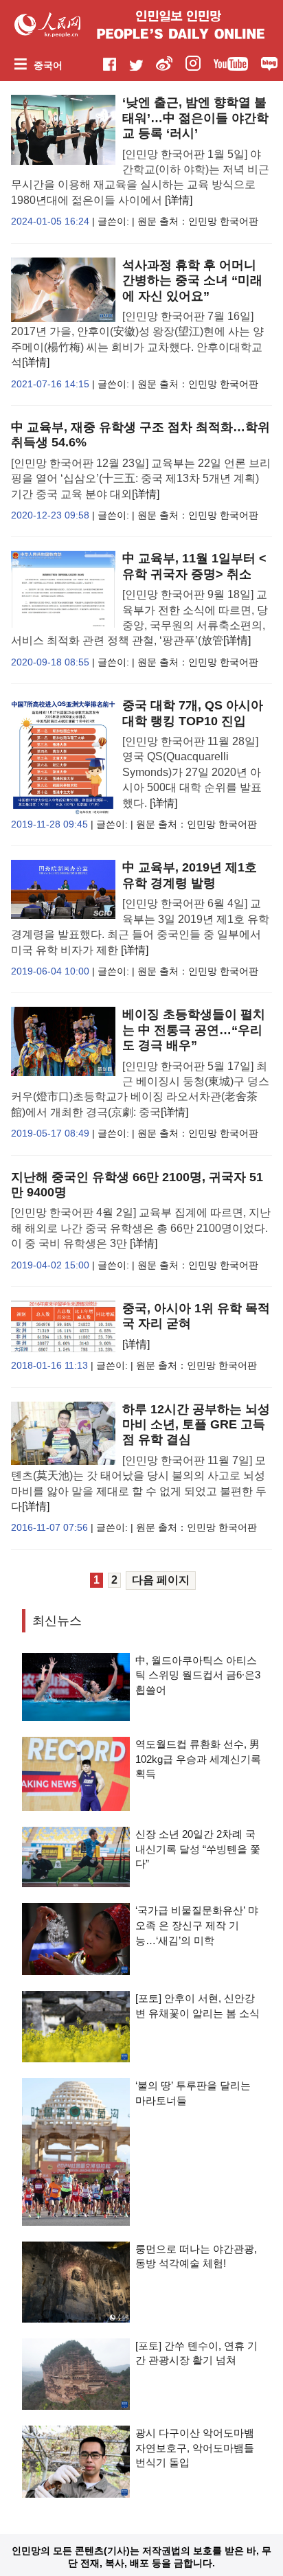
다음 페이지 (161, 1580)
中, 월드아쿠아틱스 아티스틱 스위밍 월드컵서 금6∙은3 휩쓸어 (198, 1675)
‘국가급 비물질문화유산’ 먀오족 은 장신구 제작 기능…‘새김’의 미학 (197, 1925)
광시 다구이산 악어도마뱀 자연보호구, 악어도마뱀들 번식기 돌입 (195, 2448)
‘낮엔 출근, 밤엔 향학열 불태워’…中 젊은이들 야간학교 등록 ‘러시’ (195, 118)
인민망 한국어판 (223, 221)
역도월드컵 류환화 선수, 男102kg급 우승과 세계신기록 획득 (198, 1759)
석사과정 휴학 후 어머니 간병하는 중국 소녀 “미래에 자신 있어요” (192, 281)
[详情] (179, 200)
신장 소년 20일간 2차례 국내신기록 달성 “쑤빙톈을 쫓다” (198, 1849)
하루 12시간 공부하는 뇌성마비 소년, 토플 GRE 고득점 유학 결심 (196, 1425)
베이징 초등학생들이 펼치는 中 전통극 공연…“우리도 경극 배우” (194, 1030)
